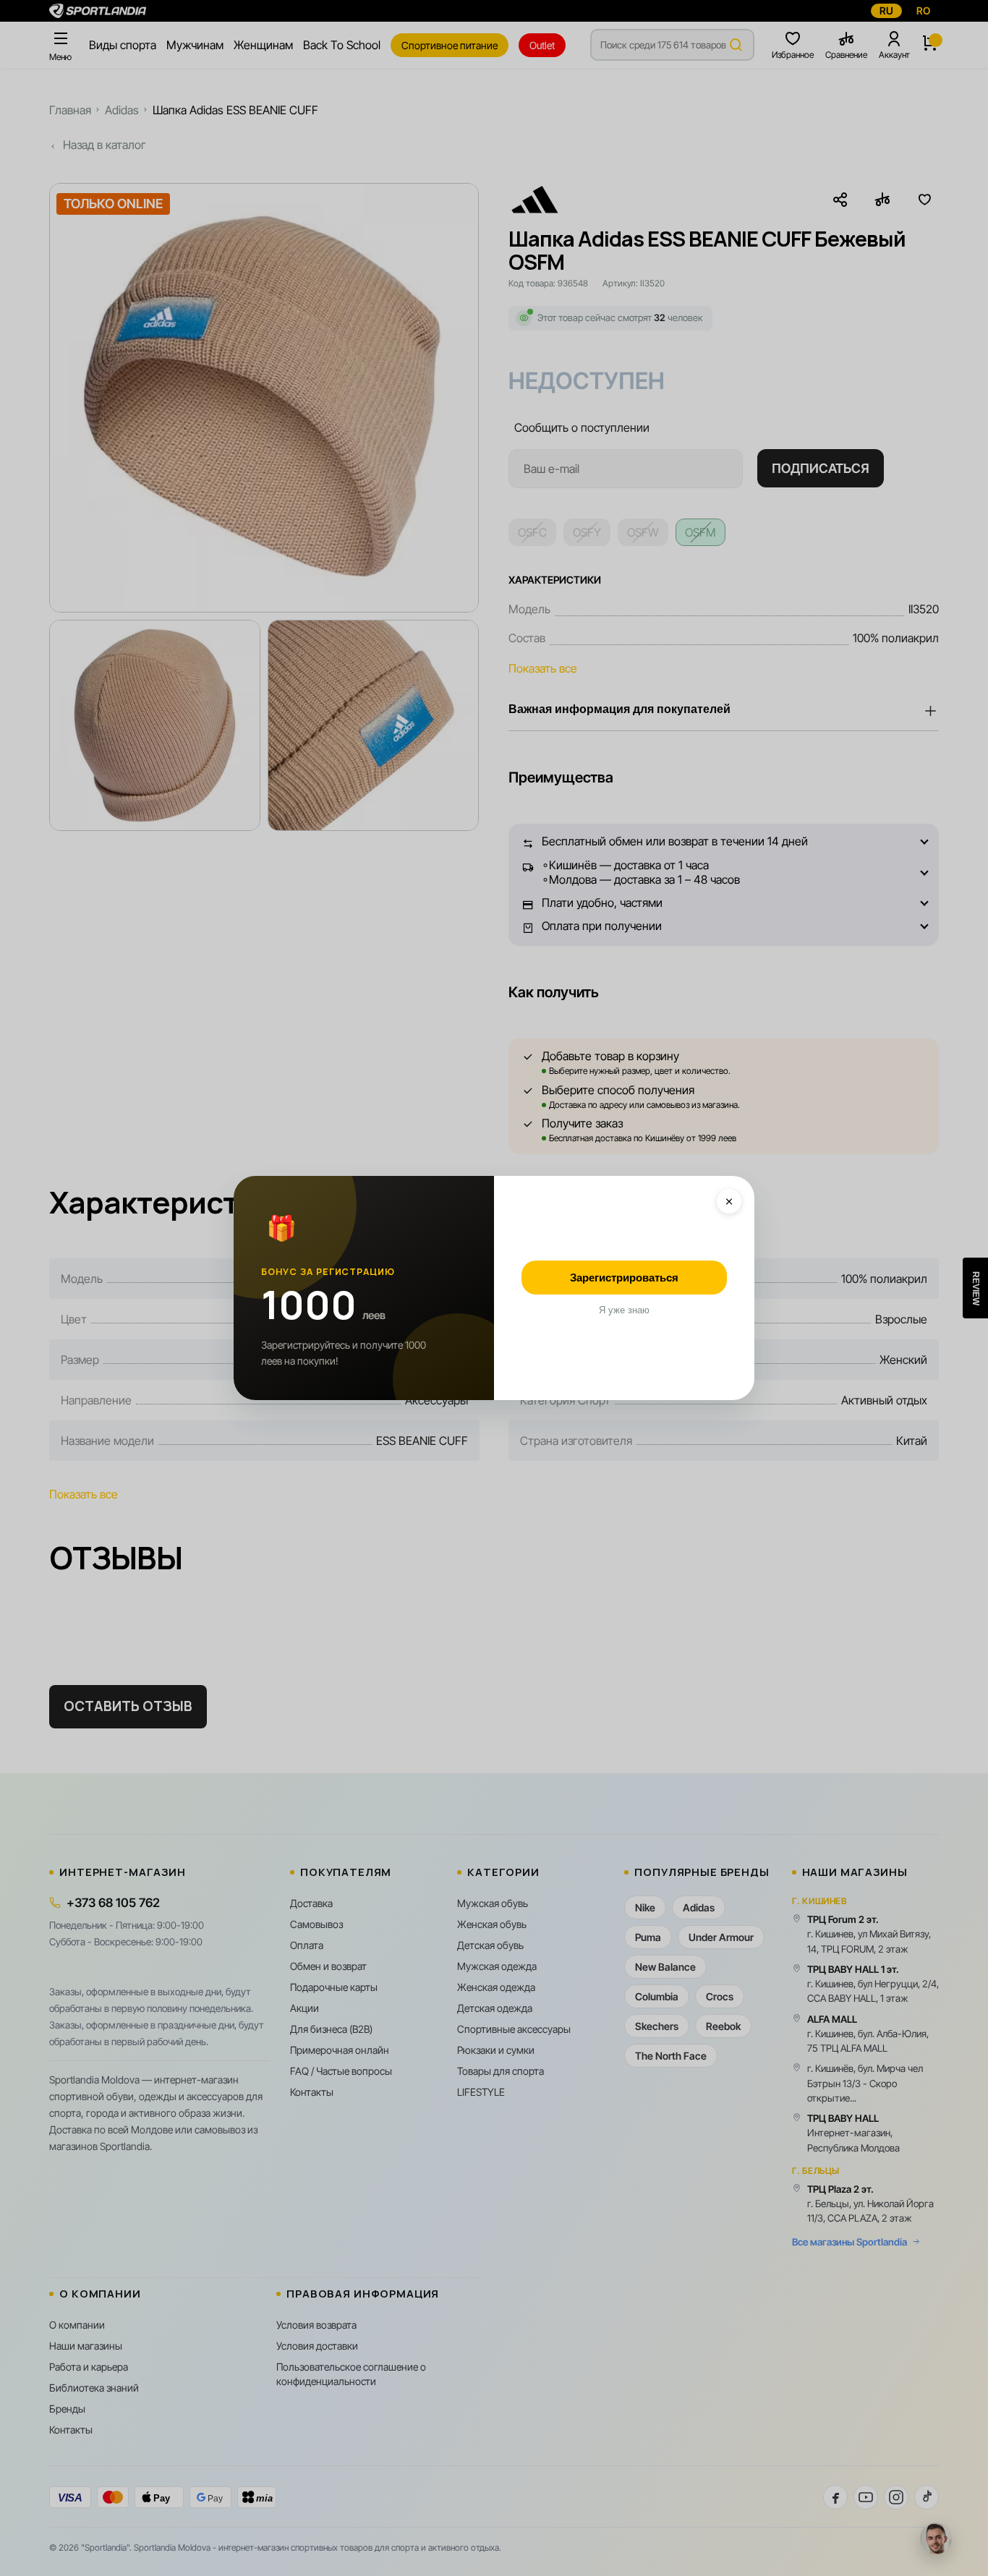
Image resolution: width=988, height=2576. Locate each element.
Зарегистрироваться (624, 1278)
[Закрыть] (729, 1201)
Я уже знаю (624, 1310)
